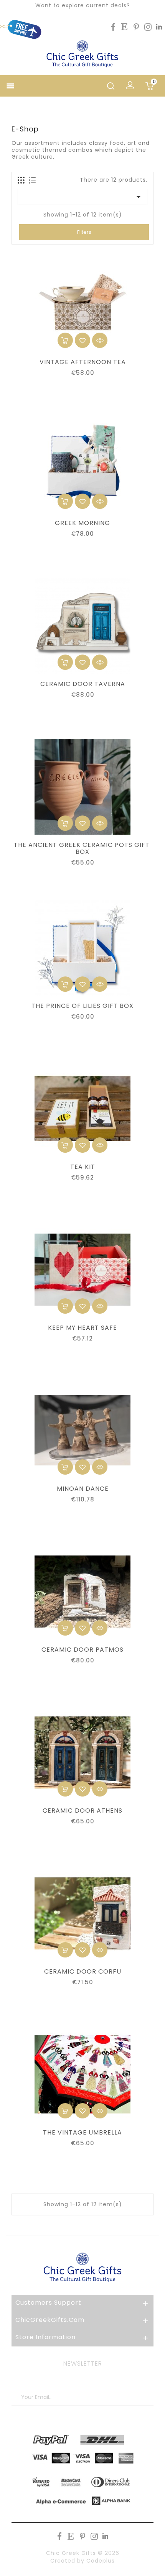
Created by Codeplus (82, 2561)
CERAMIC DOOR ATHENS (82, 1811)
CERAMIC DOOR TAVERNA (83, 684)
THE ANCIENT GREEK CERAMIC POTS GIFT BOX (83, 848)
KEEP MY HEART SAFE (82, 1328)
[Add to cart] (65, 340)
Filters (84, 232)
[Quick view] (100, 340)
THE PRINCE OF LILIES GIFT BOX (82, 1006)
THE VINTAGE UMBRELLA (82, 2133)
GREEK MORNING (82, 523)
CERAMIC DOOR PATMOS (82, 1650)
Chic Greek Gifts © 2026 (83, 2553)
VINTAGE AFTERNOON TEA (83, 362)
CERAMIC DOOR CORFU (83, 1972)
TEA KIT (83, 1167)
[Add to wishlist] (82, 340)
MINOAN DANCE (83, 1489)
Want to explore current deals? (83, 5)
